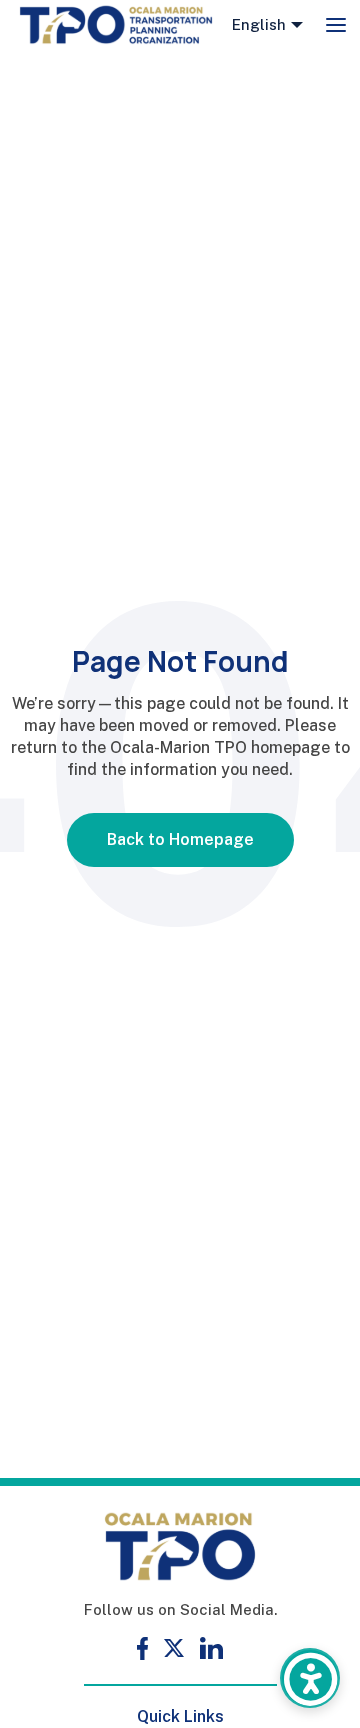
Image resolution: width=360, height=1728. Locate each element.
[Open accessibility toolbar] (310, 1678)
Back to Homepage (180, 839)
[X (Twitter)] (174, 1648)
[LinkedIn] (211, 1648)
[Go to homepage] (116, 25)
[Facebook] (142, 1648)
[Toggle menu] (336, 25)
